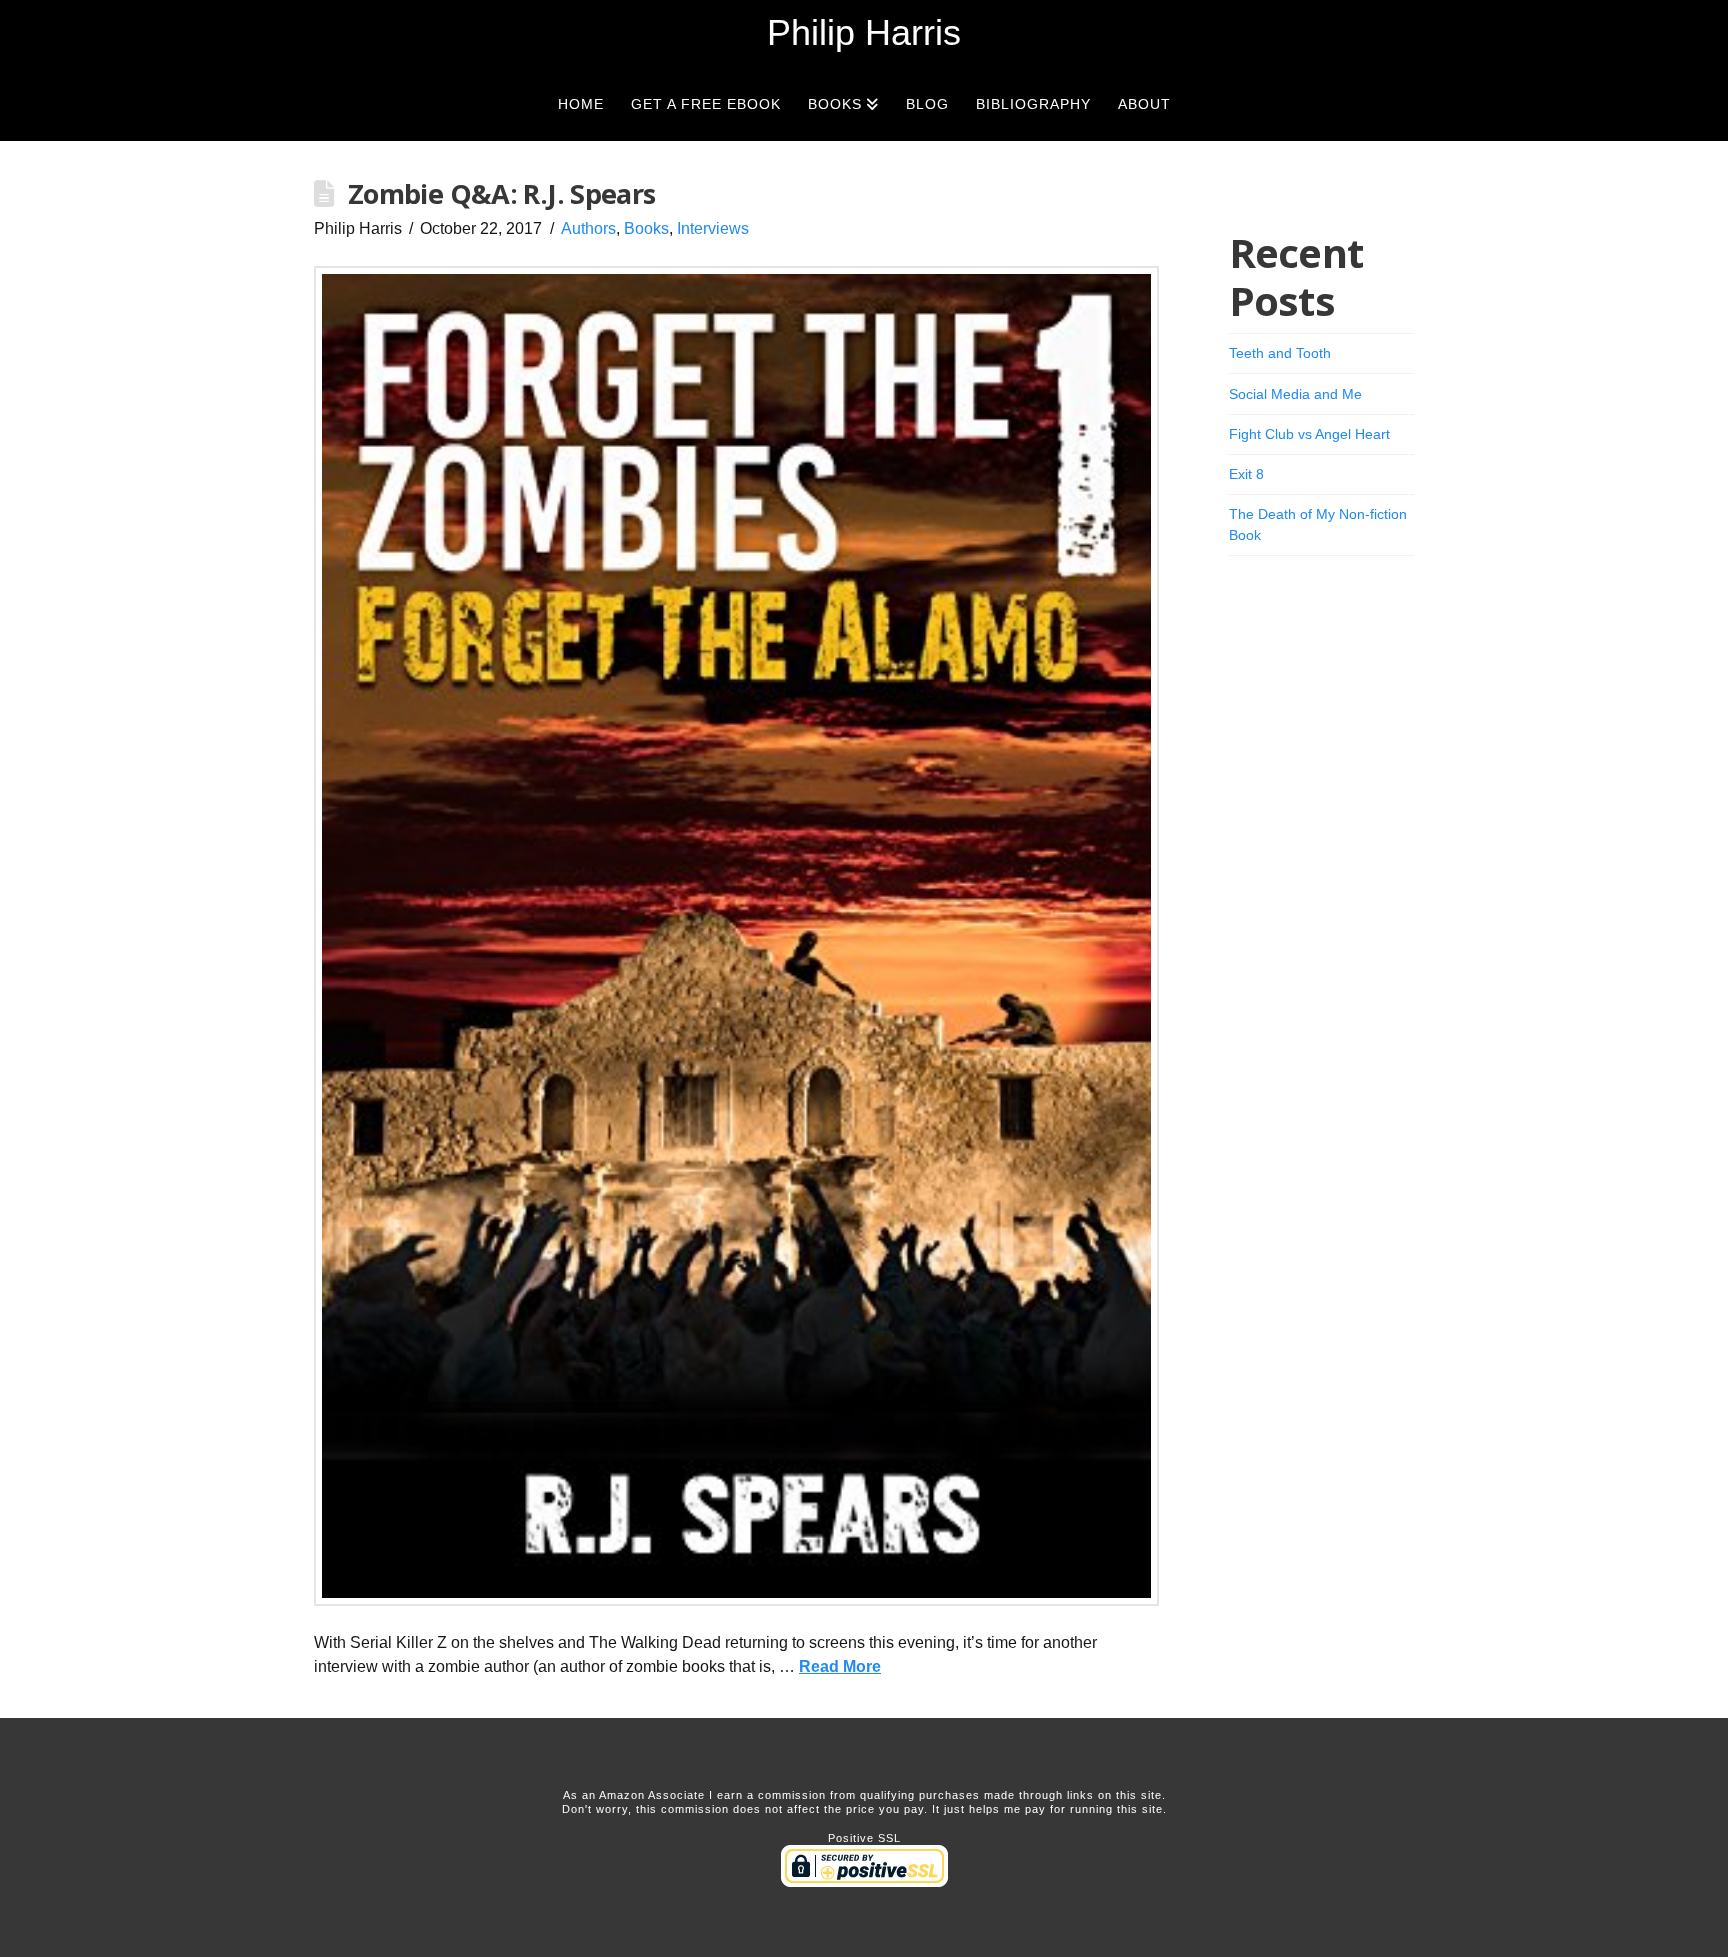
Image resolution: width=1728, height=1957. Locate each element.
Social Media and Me (1295, 394)
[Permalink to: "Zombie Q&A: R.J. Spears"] (736, 936)
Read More (840, 1666)
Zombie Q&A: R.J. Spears (502, 193)
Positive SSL (864, 1838)
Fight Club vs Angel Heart (1309, 434)
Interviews (713, 228)
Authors (588, 228)
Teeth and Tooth (1280, 353)
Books (646, 228)
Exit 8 (1246, 474)
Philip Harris (864, 33)
